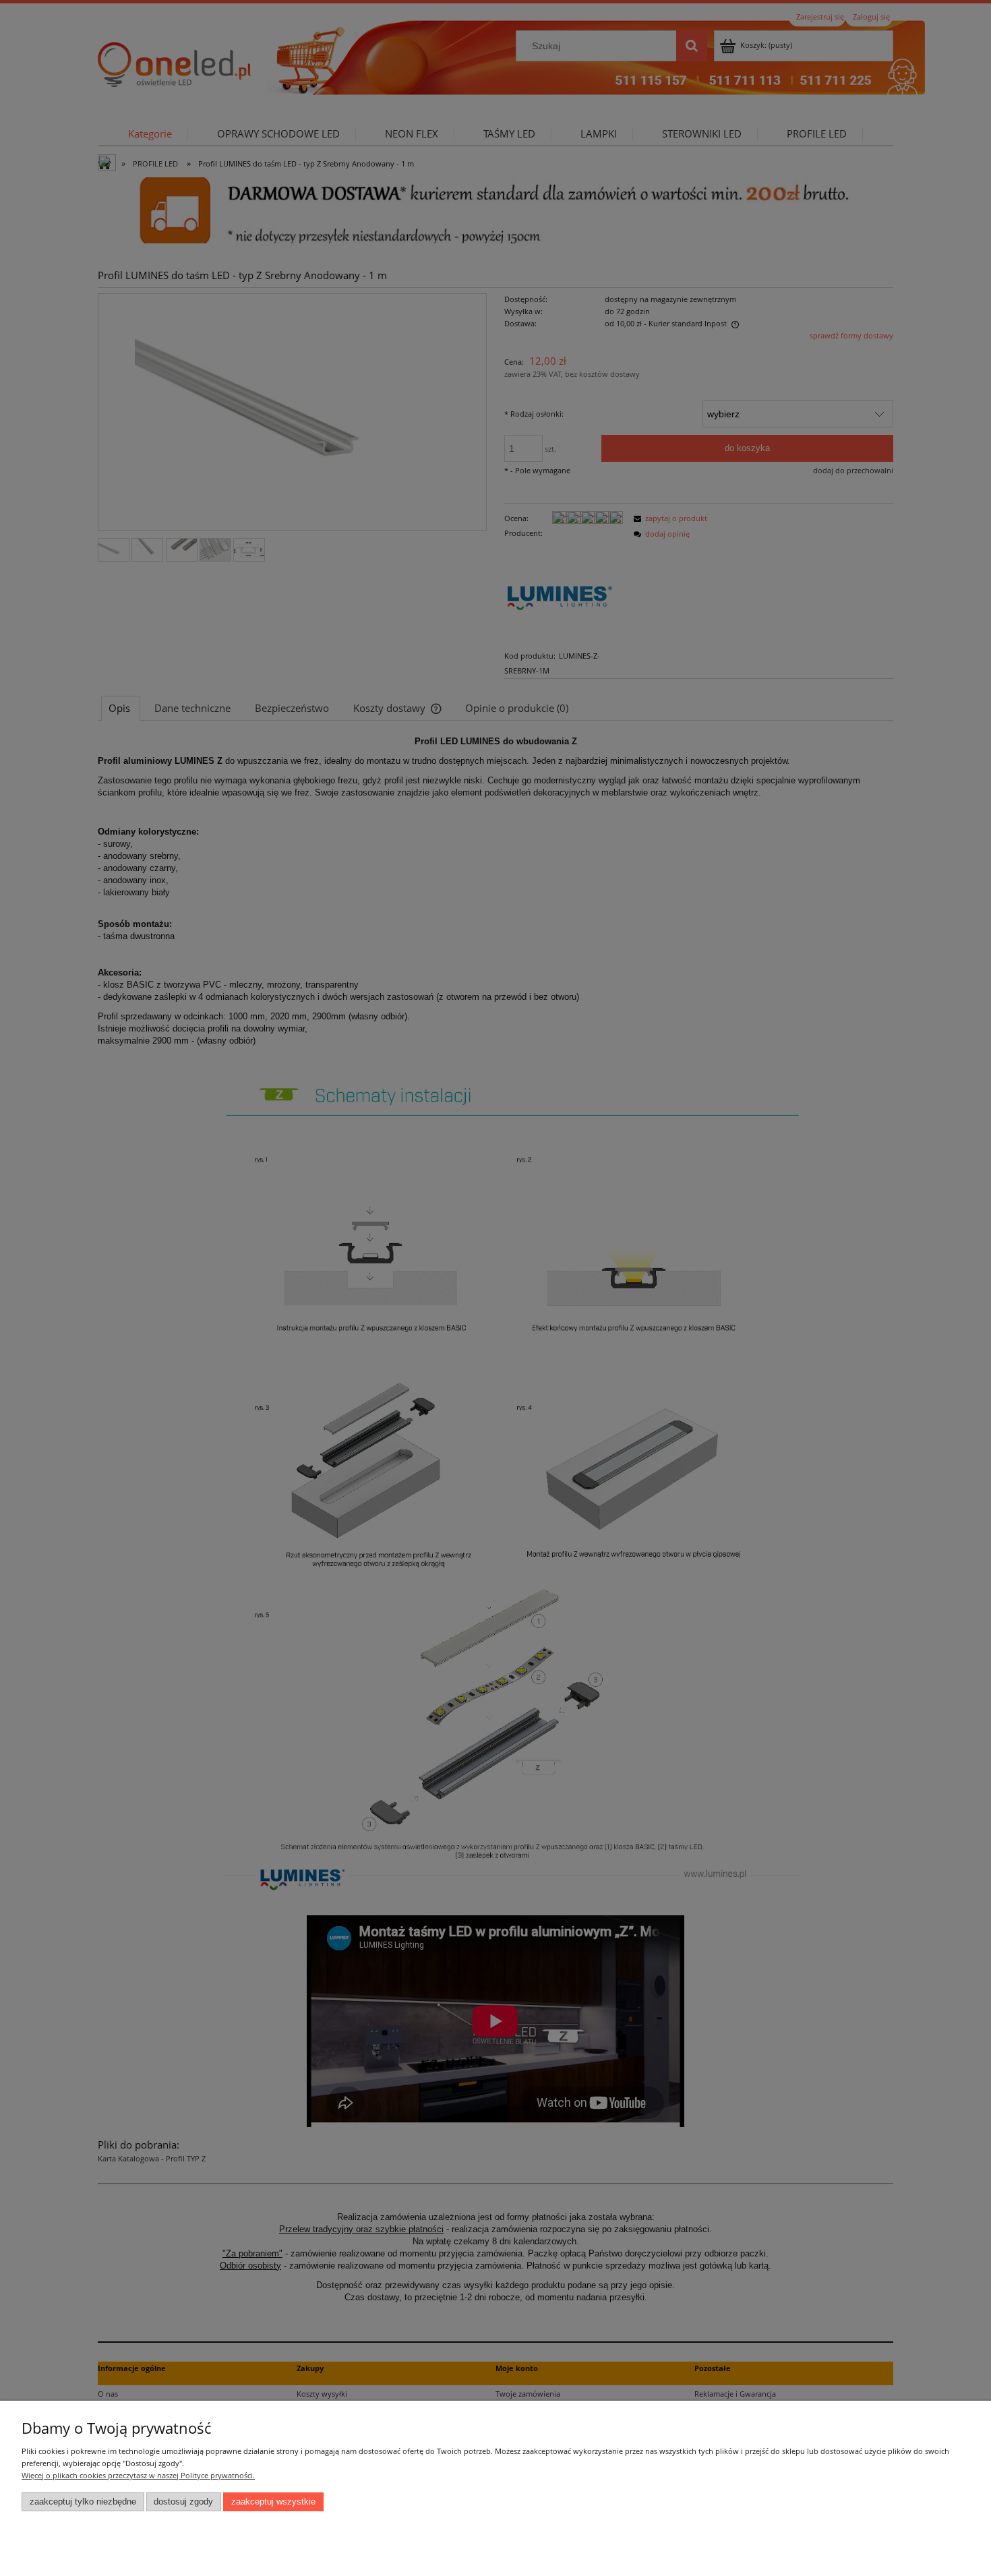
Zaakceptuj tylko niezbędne (83, 2502)
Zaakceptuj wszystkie (273, 2502)
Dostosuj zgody (183, 2502)
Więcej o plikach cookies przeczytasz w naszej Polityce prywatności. (138, 2475)
